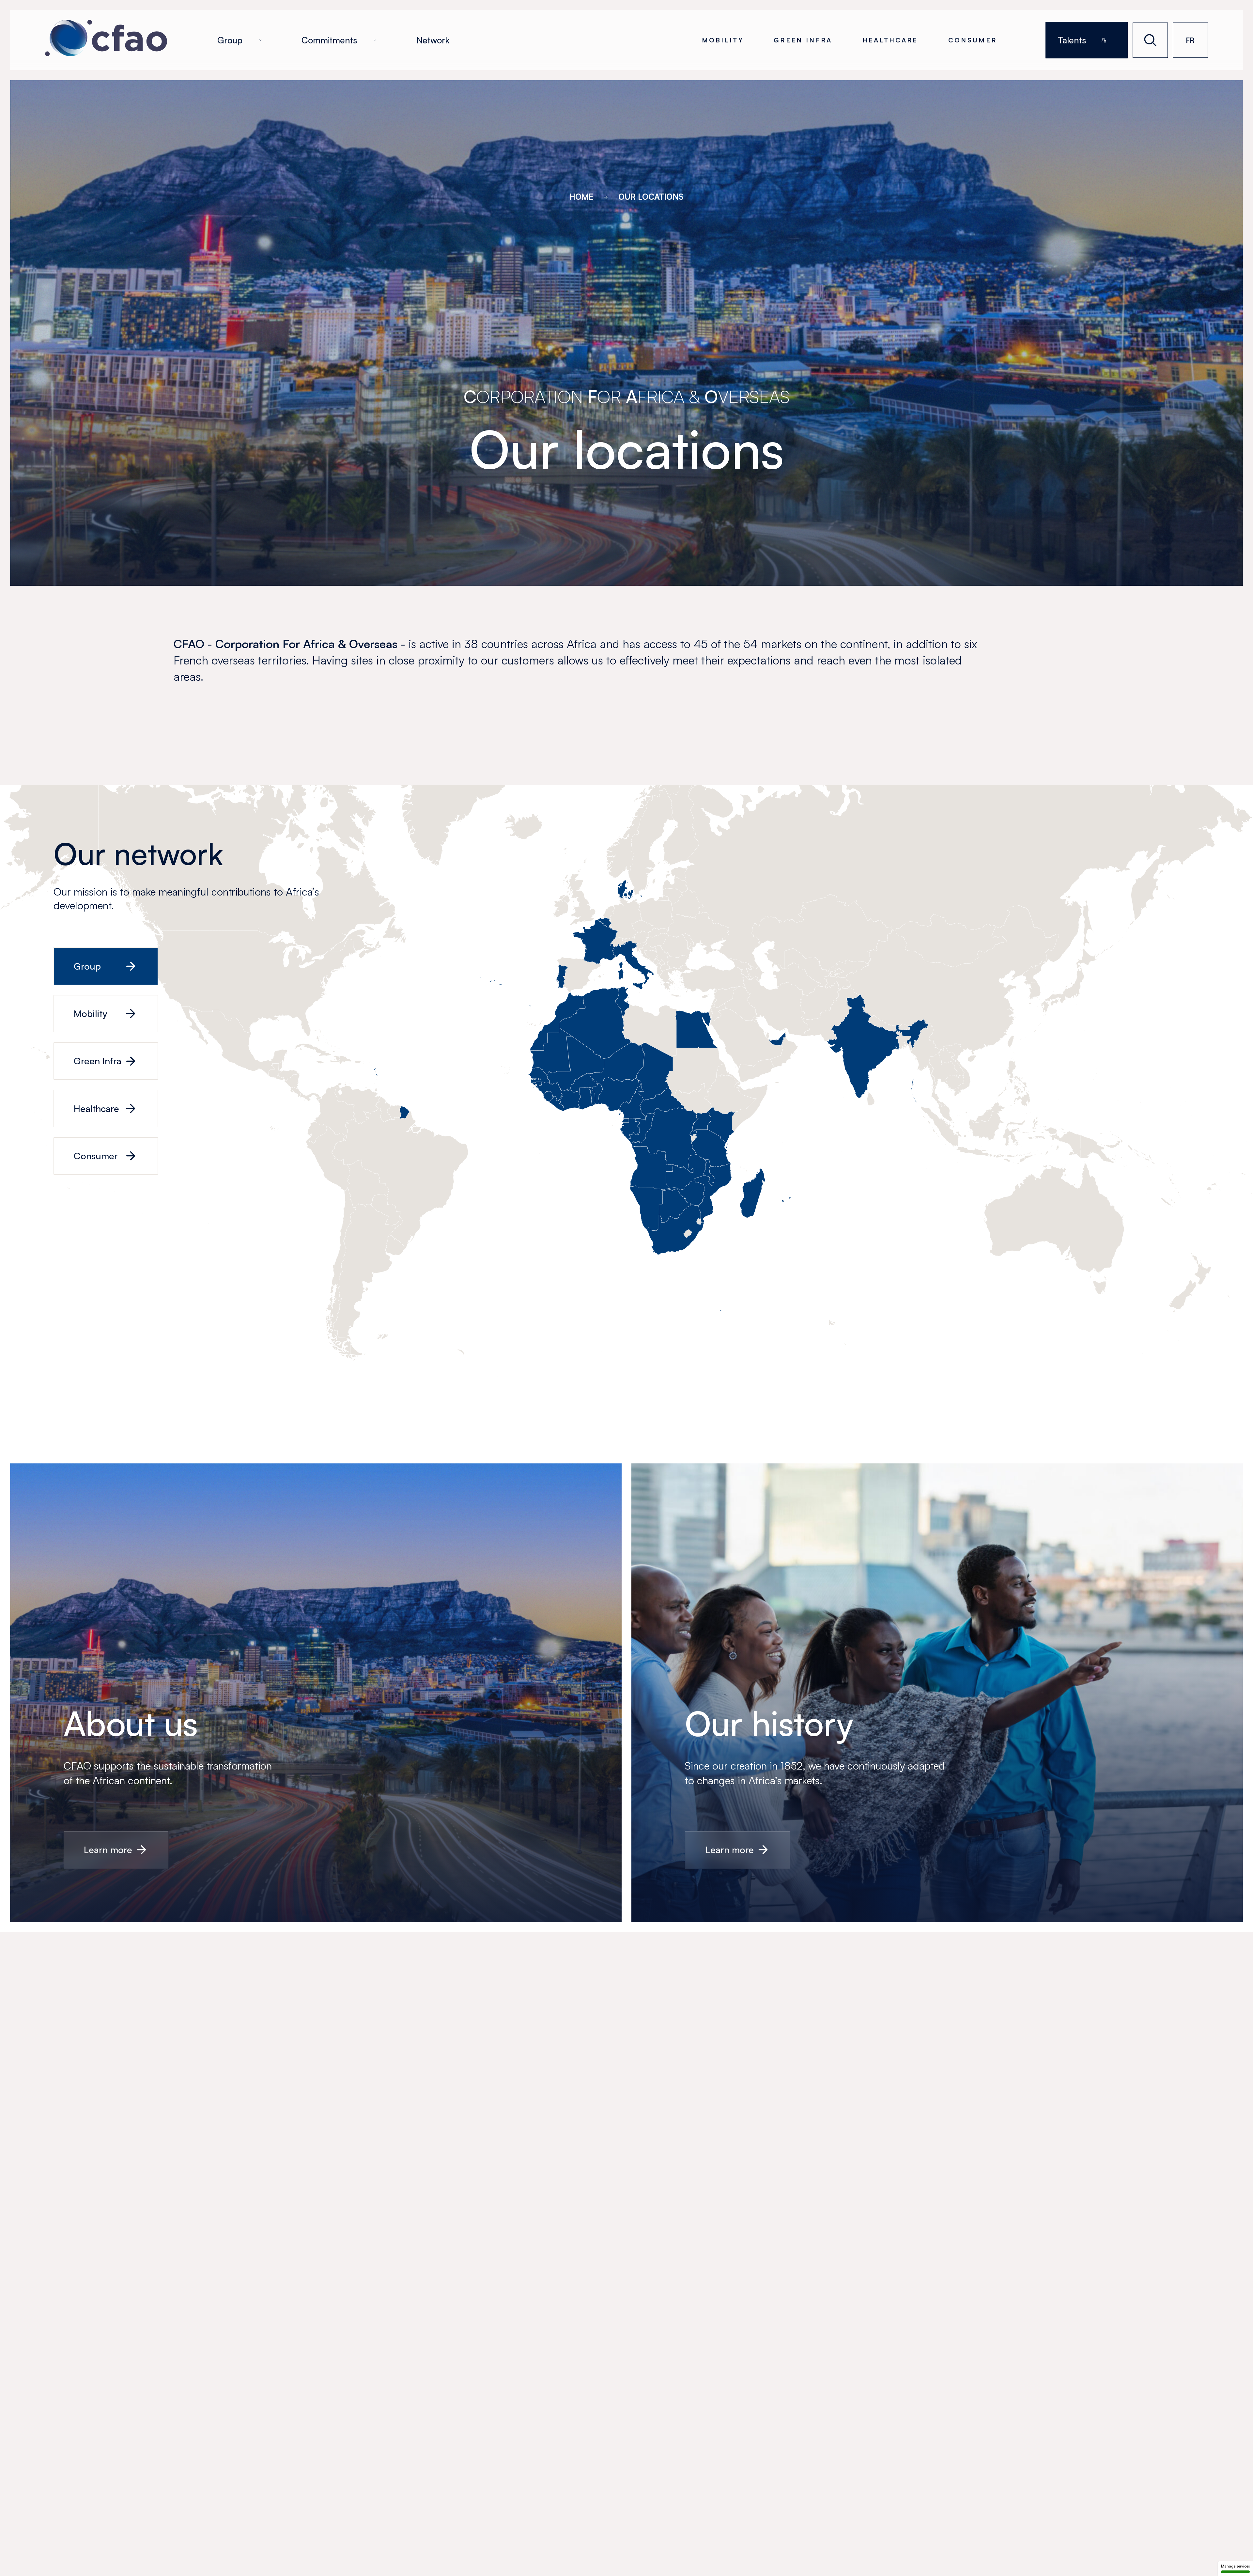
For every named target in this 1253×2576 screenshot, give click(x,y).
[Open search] (1150, 40)
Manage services (1235, 2566)
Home (581, 197)
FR (1190, 40)
